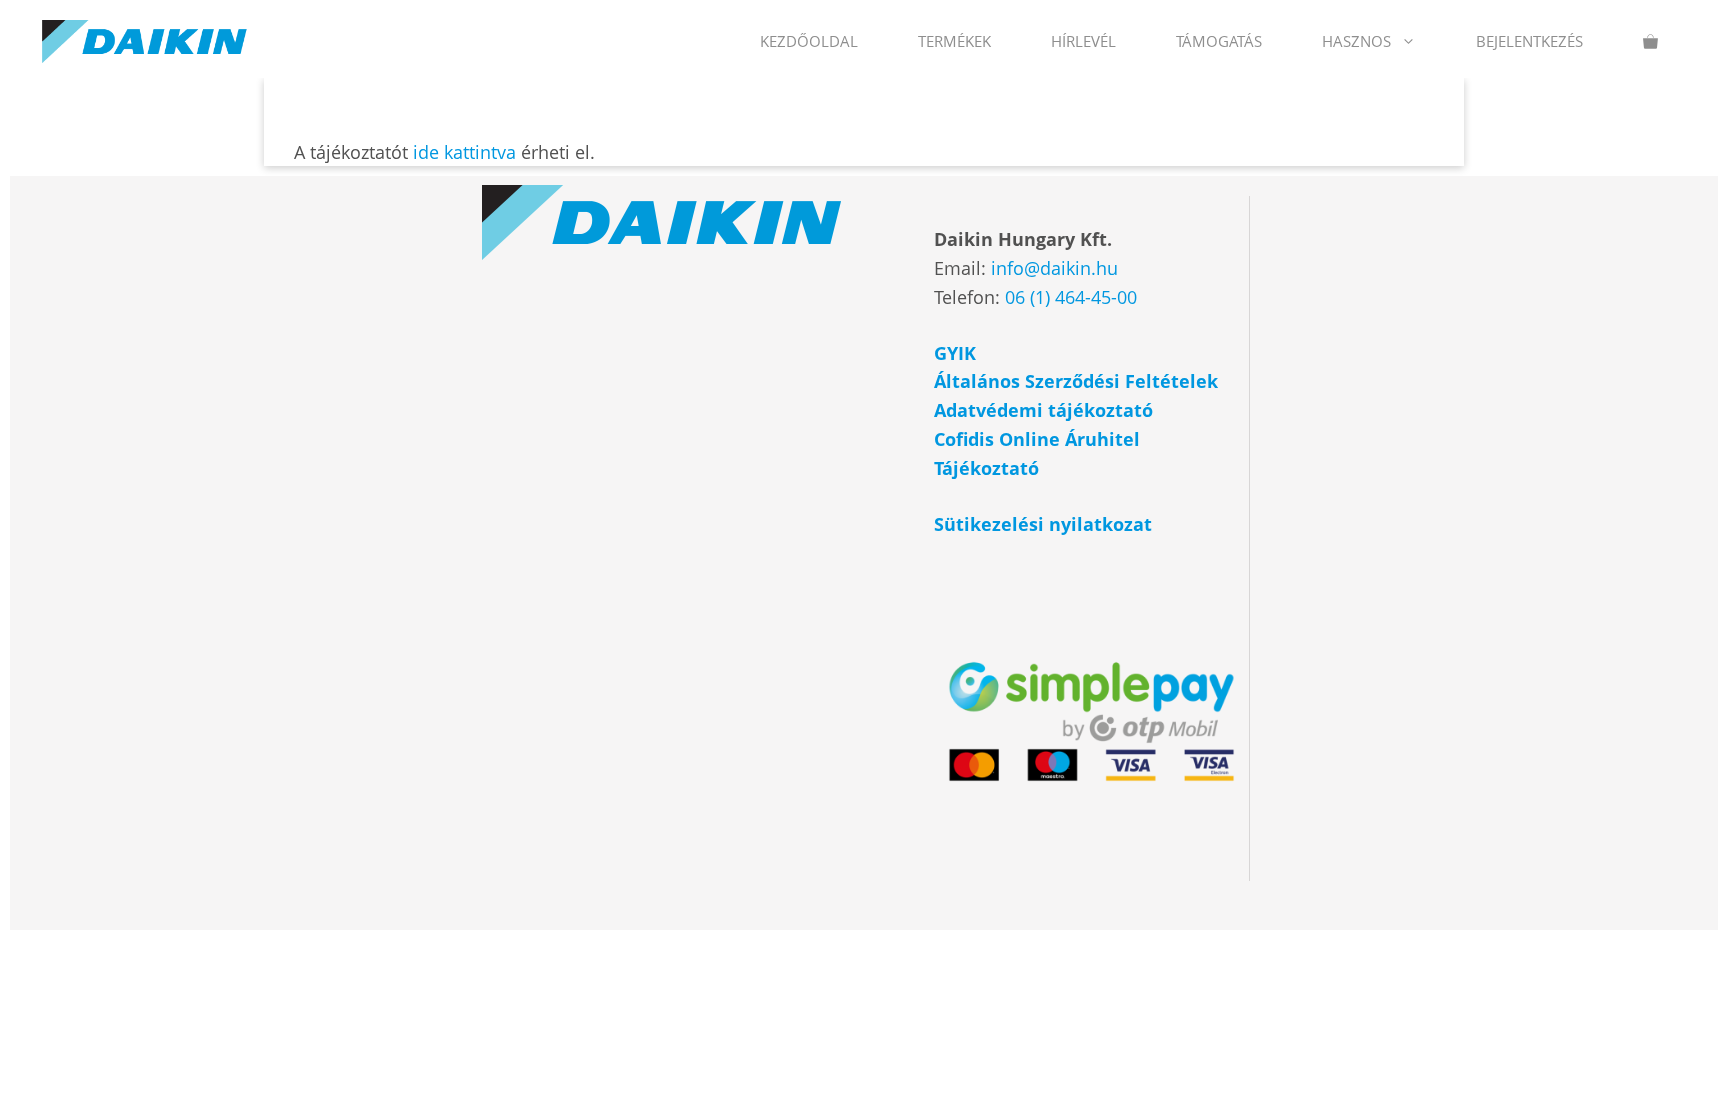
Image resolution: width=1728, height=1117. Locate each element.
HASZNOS (1356, 41)
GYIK (955, 353)
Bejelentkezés (1529, 41)
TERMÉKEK (954, 41)
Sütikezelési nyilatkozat (1043, 524)
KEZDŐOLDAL (809, 41)
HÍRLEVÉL (1083, 41)
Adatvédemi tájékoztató (1046, 410)
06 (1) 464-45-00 (1071, 297)
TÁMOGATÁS (1219, 41)
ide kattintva (464, 152)
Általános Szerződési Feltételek (1076, 381)
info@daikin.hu (1054, 268)
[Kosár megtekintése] (1650, 41)
